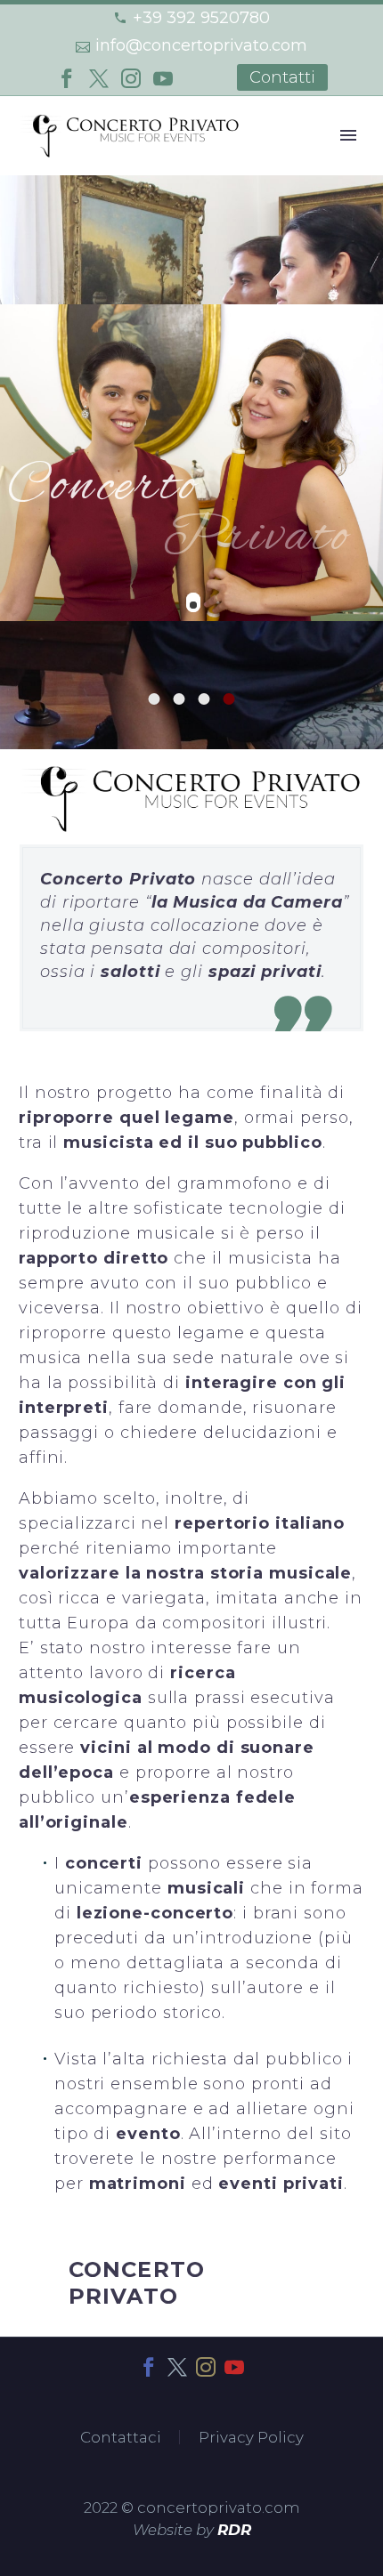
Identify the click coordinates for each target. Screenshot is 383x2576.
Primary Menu (348, 135)
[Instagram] (131, 78)
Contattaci (121, 2438)
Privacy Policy (251, 2438)
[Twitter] (99, 78)
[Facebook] (67, 78)
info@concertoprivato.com (201, 45)
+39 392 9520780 (201, 18)
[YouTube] (163, 78)
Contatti (282, 77)
